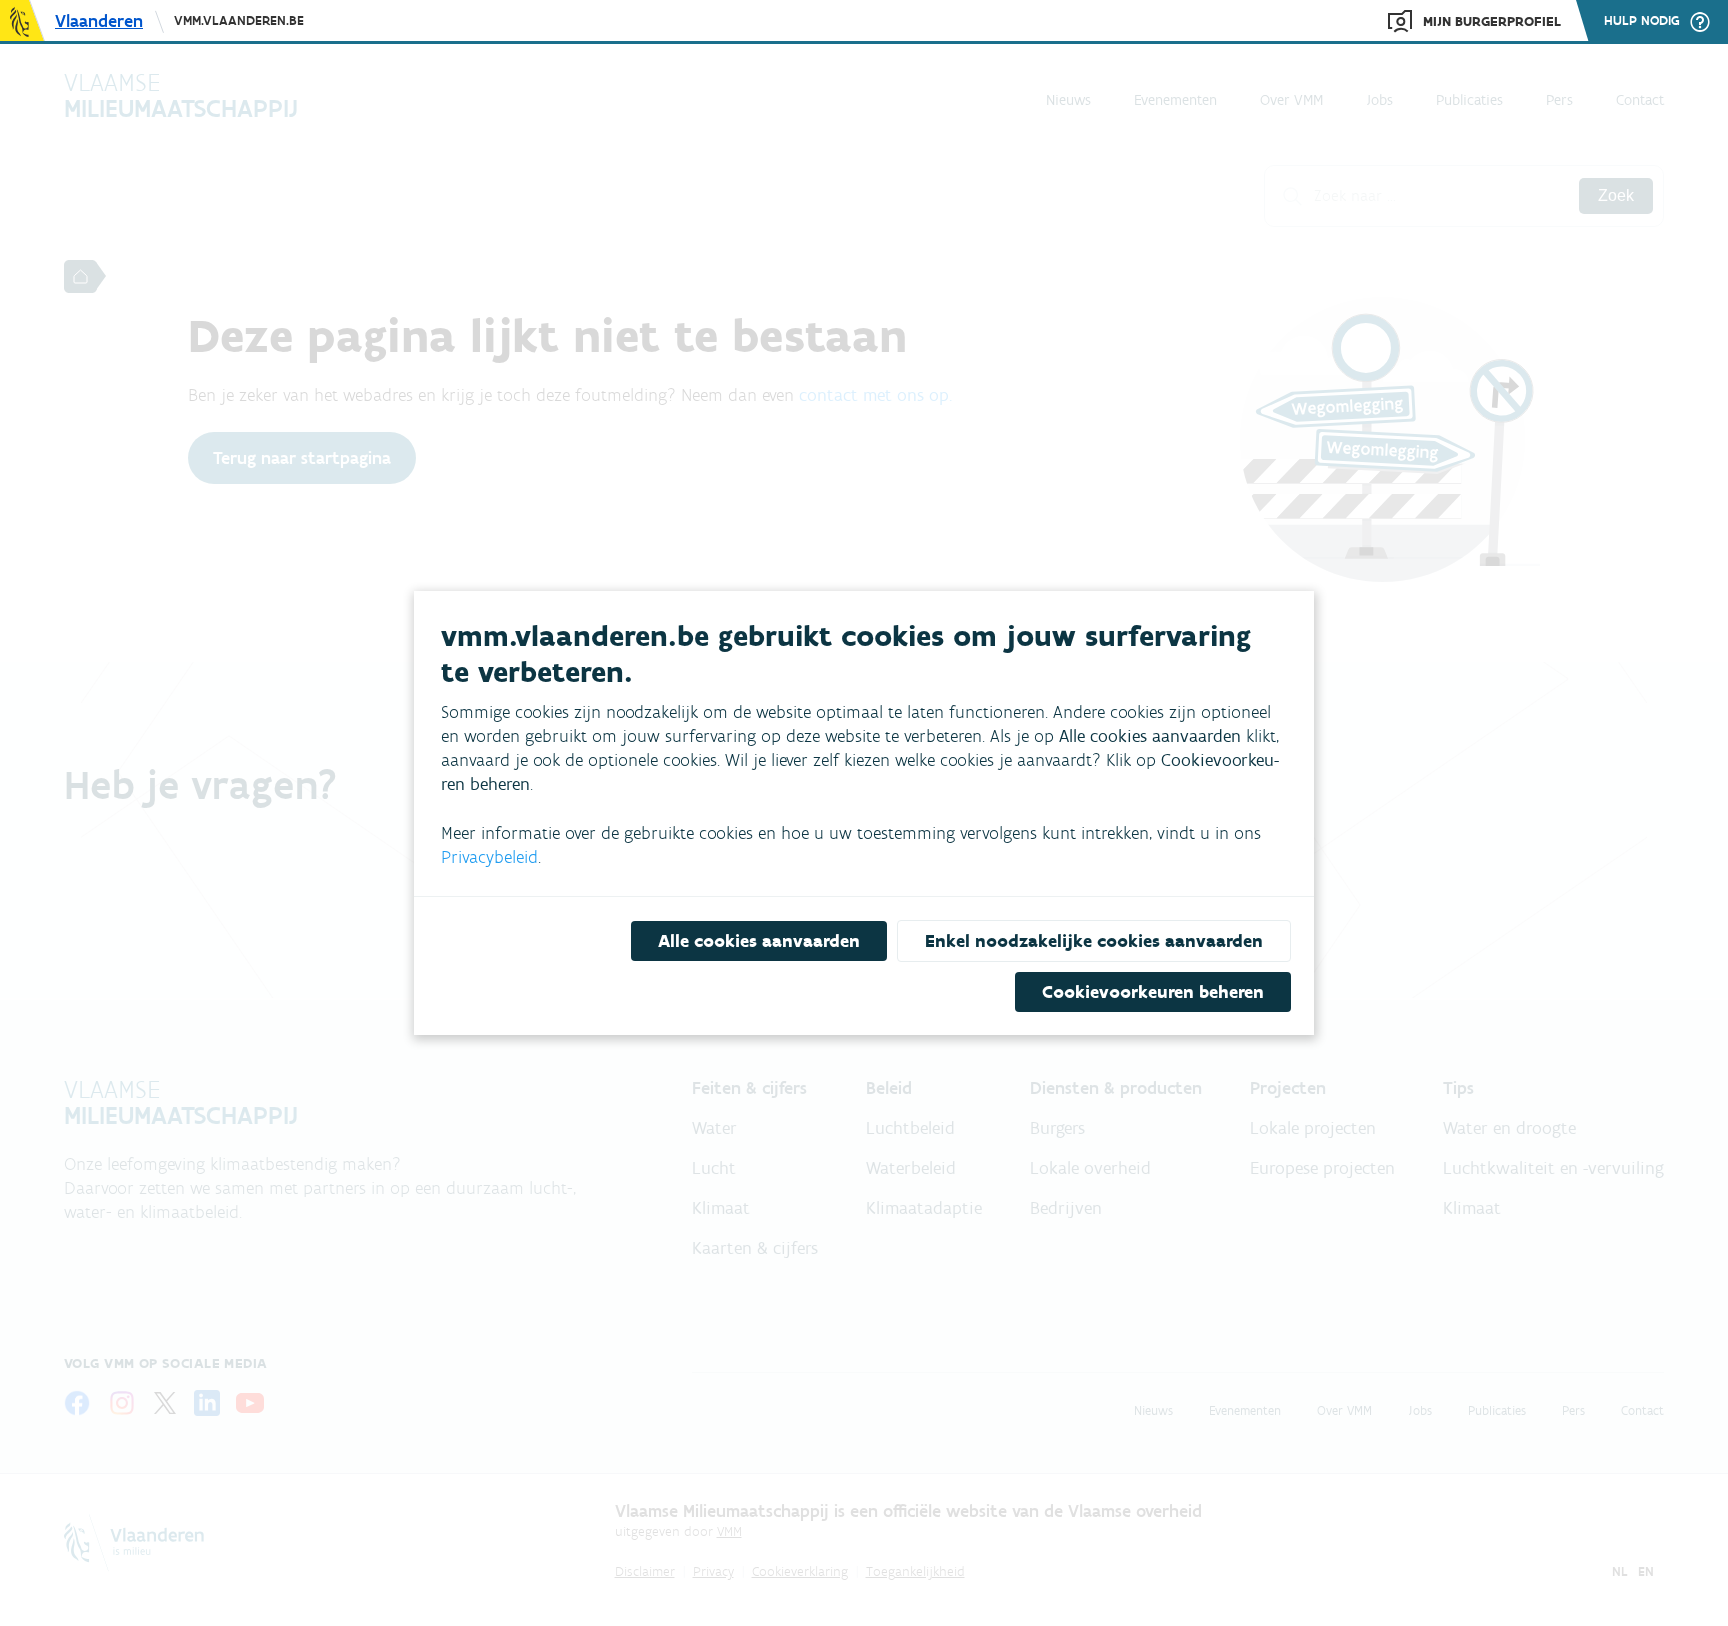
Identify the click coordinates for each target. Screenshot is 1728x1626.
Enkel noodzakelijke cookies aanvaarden (1094, 941)
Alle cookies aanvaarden (759, 941)
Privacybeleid (489, 857)
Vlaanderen (99, 21)
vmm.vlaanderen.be (239, 20)
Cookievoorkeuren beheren (1153, 992)
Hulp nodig (1642, 21)
